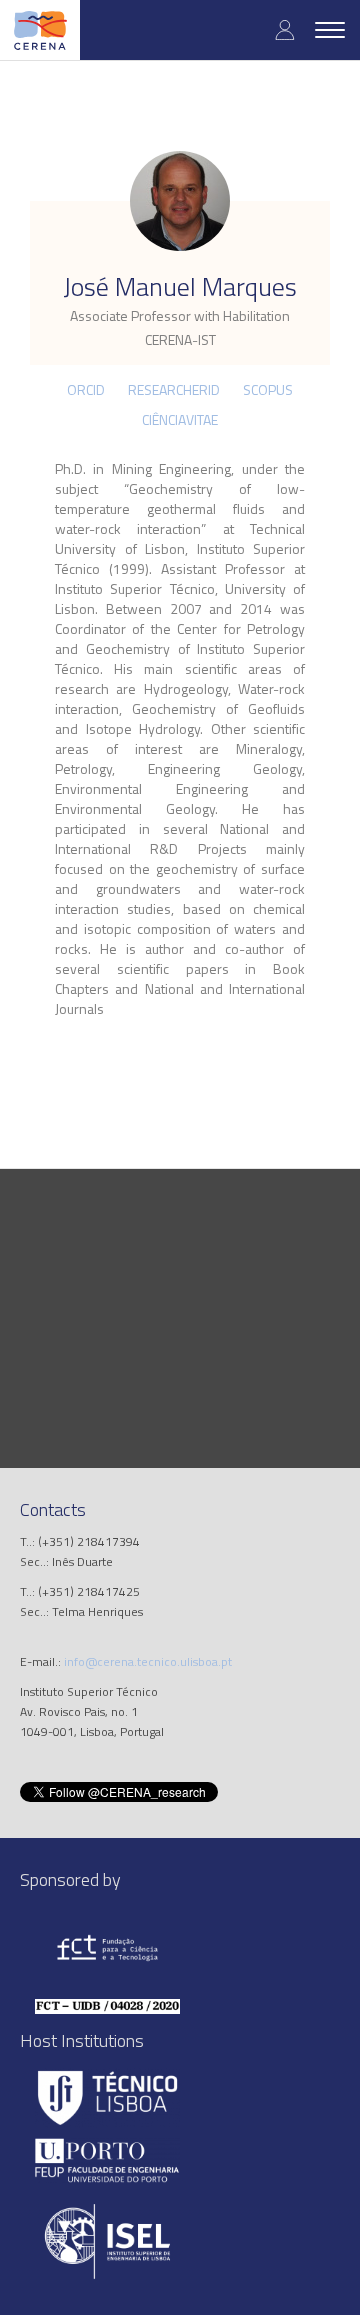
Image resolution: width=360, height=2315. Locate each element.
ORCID (86, 389)
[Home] (40, 30)
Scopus (268, 389)
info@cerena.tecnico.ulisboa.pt (148, 1661)
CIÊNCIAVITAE (180, 419)
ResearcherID (174, 389)
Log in (285, 29)
